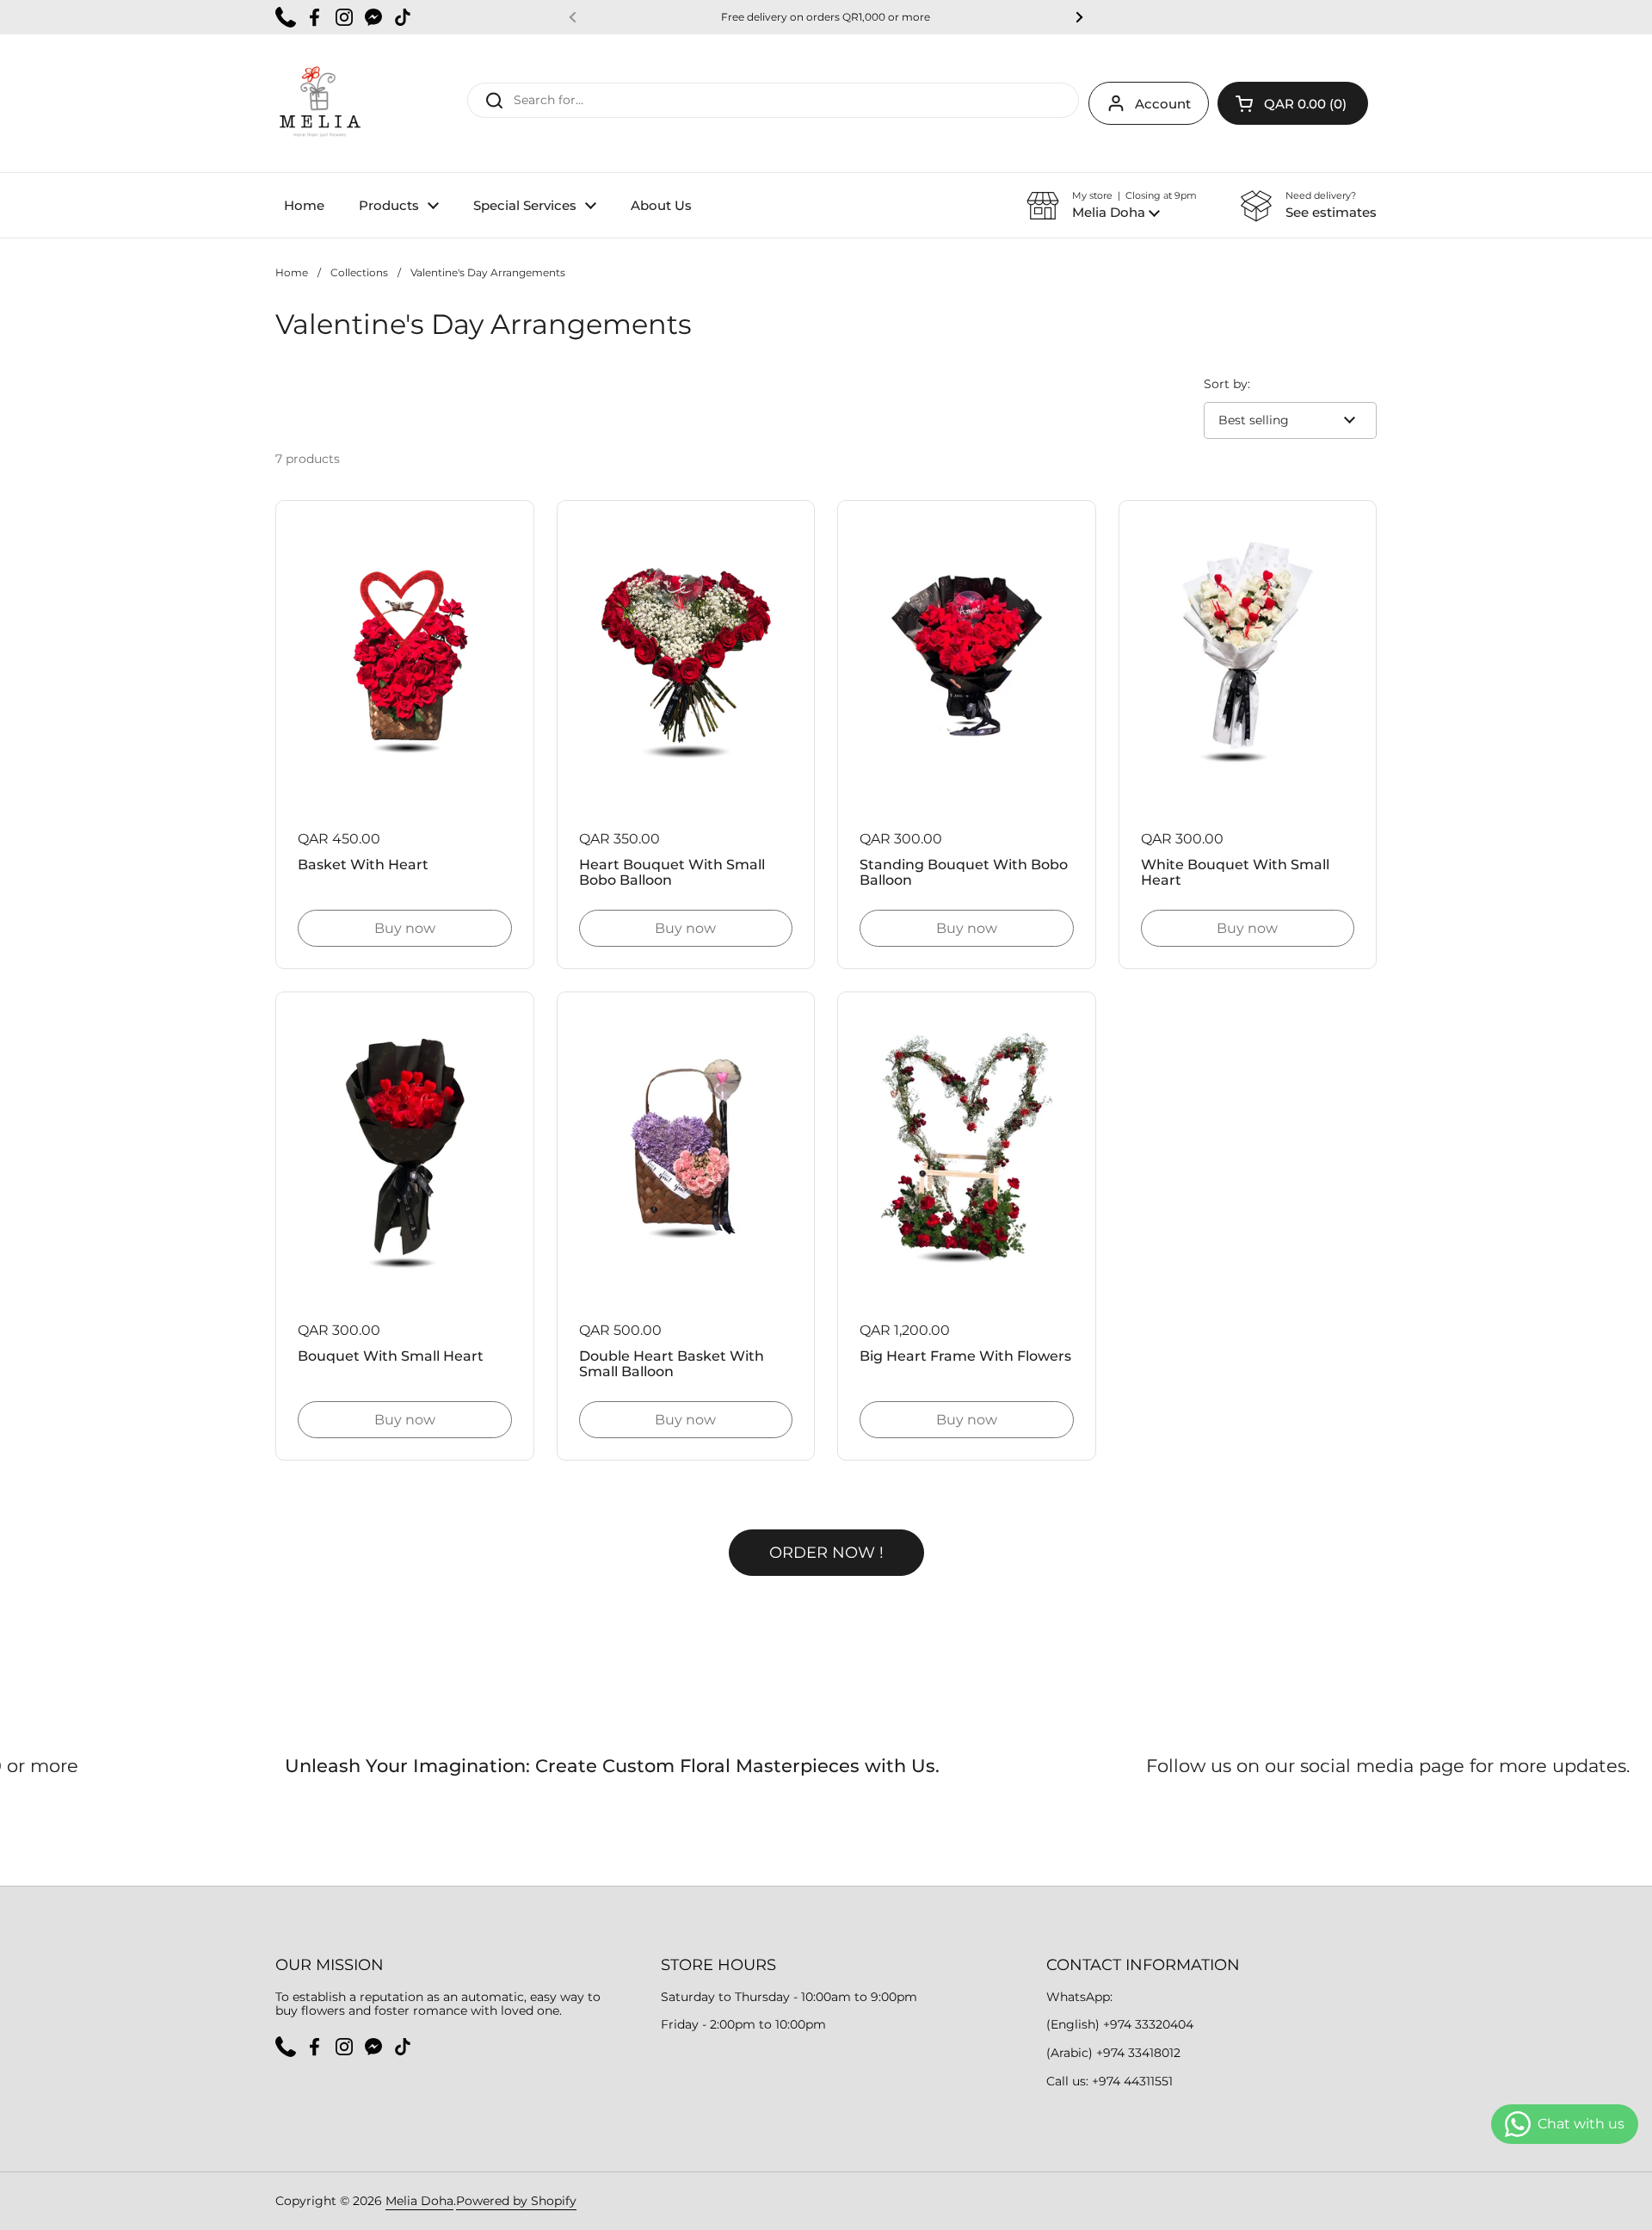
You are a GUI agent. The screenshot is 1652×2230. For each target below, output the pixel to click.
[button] (1293, 103)
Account (1163, 104)
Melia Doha (419, 2201)
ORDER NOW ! (826, 1552)
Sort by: (1227, 384)
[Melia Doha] (319, 103)
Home (292, 272)
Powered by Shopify (516, 2201)
